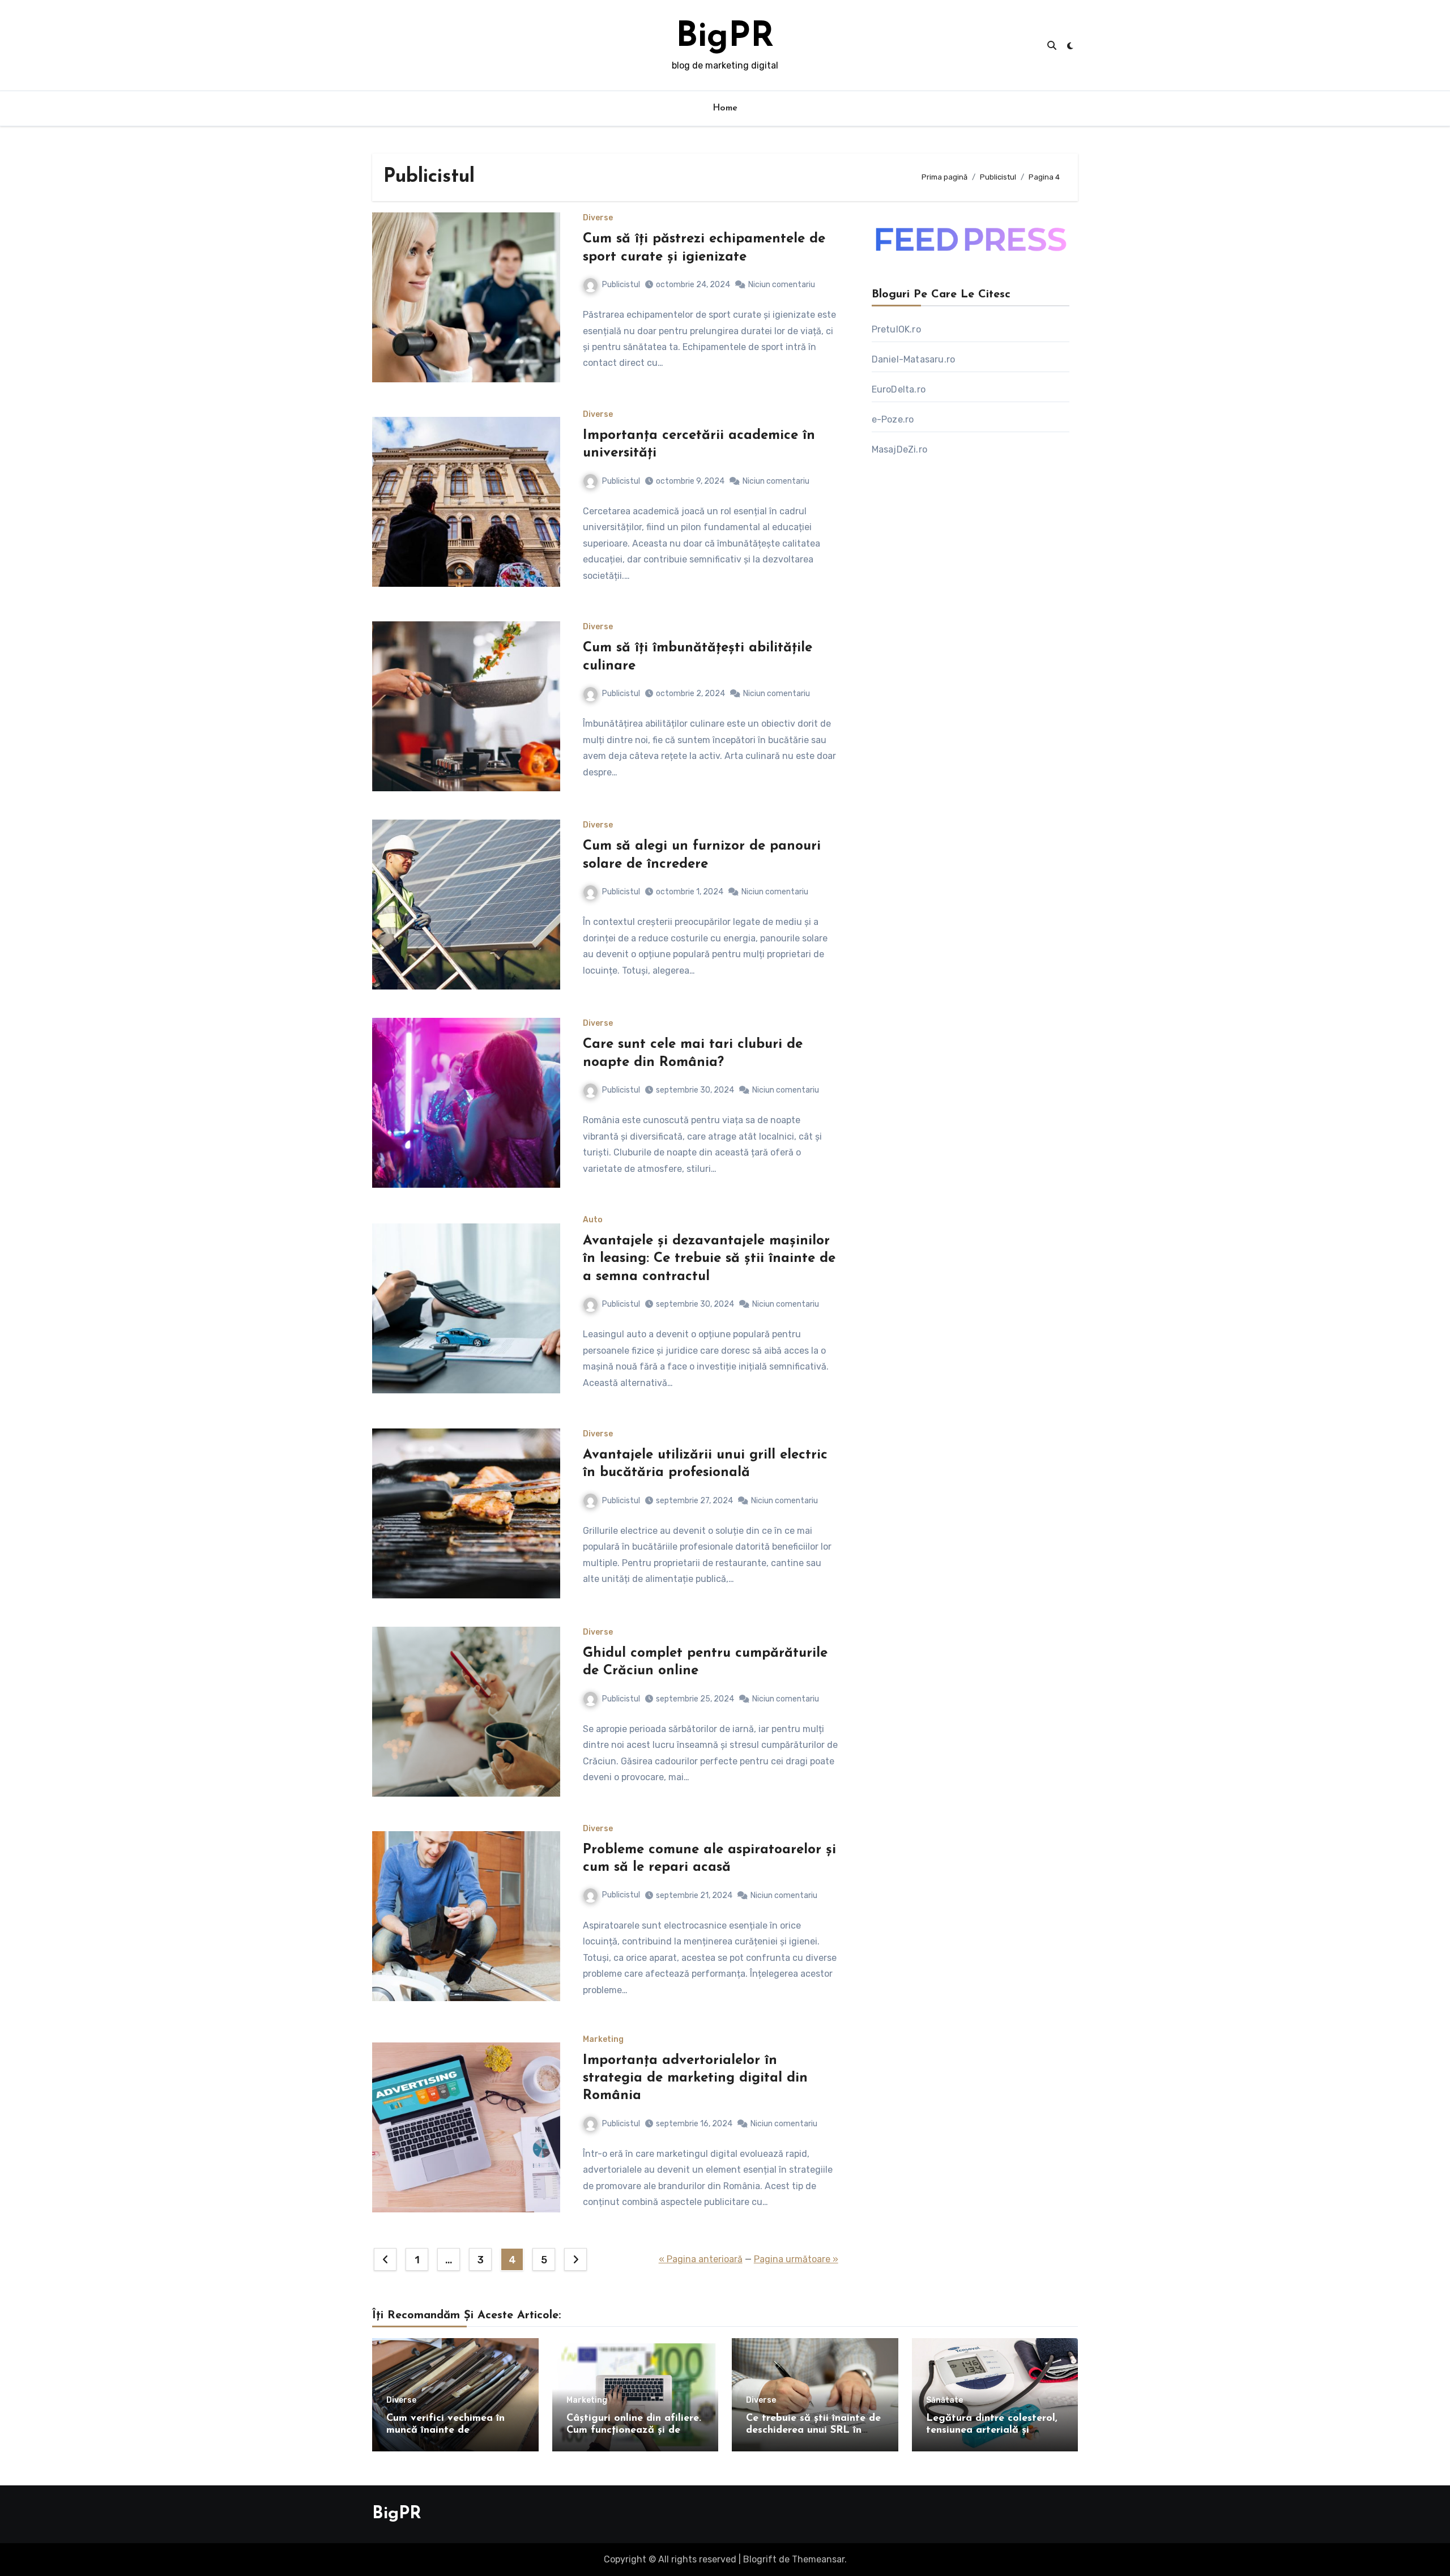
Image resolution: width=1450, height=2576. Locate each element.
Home (725, 108)
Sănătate (944, 2400)
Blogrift (760, 2559)
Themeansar (818, 2559)
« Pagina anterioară (701, 2259)
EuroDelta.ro (899, 389)
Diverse (598, 218)
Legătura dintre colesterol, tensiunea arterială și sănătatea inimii (992, 2431)
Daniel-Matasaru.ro (914, 359)
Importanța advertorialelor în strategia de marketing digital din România (695, 2078)
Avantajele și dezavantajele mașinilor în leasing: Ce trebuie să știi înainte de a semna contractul (709, 1259)
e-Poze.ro (893, 419)
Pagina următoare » (796, 2259)
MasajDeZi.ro (899, 449)
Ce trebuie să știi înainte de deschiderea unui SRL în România (813, 2431)
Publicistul (621, 285)
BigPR (725, 37)
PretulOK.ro (896, 329)
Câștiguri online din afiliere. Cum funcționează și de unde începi (634, 2431)
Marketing (603, 2040)
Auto (593, 1220)
